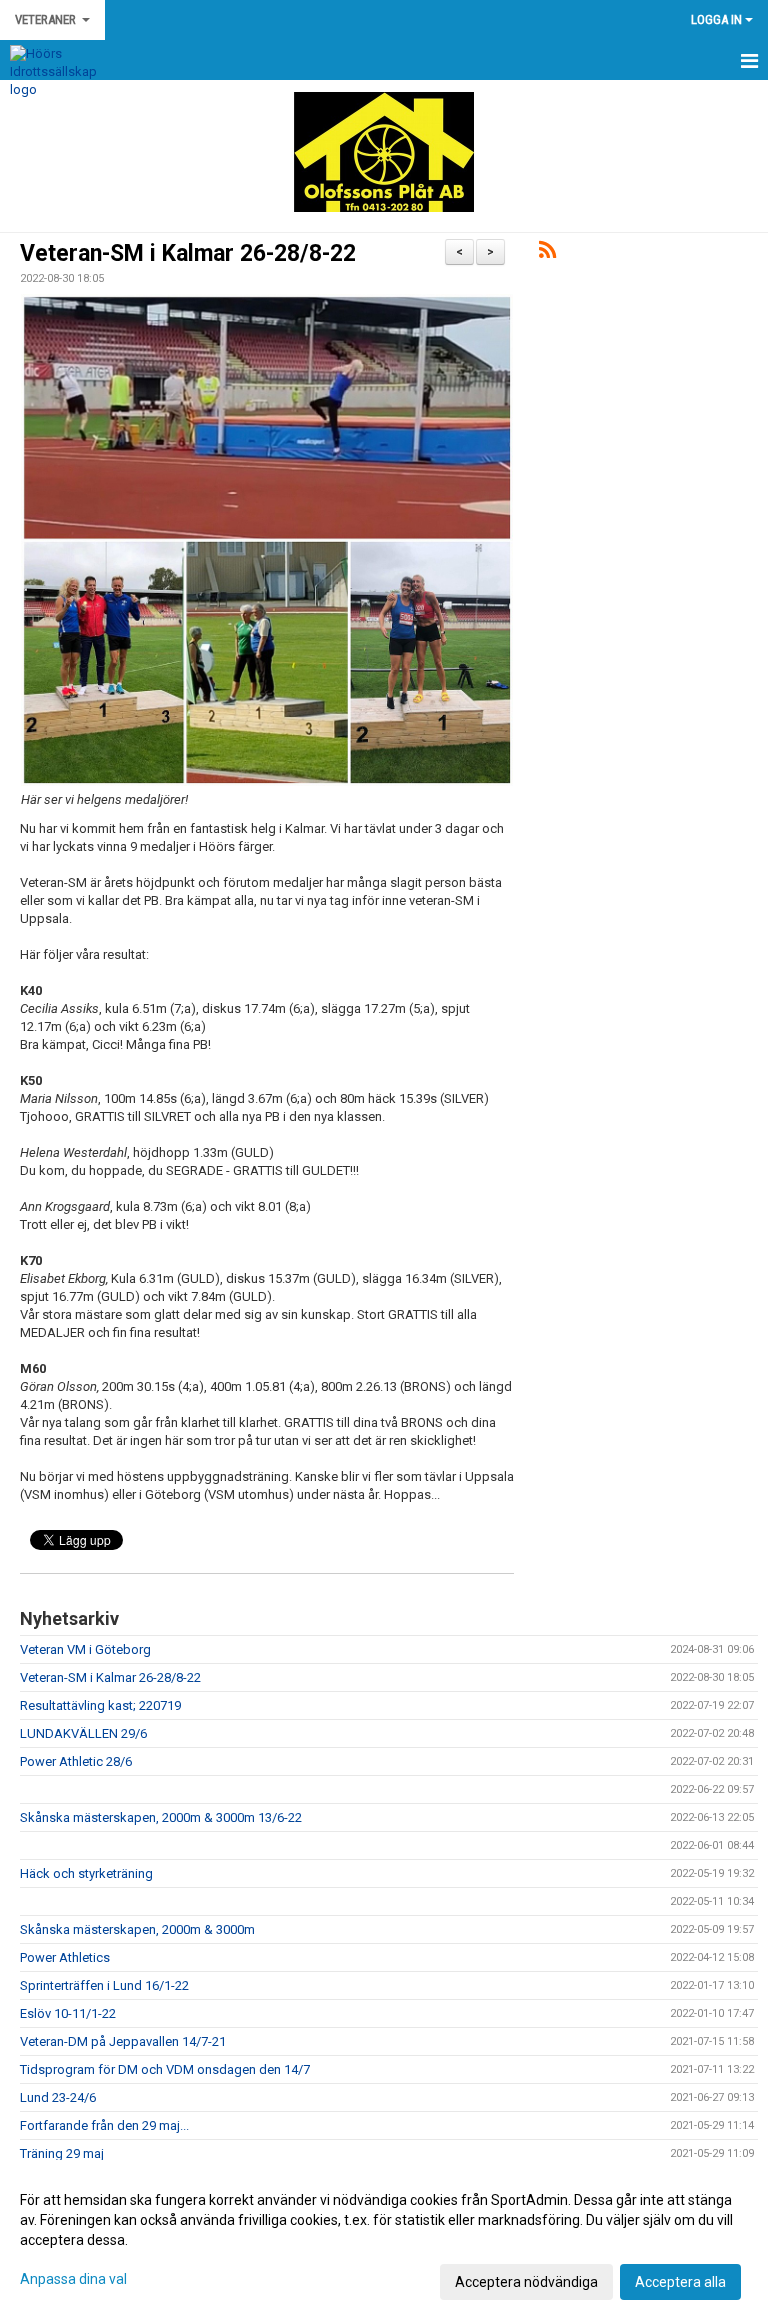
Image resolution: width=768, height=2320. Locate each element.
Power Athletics (65, 1957)
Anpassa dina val (73, 2279)
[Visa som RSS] (547, 253)
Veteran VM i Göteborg (85, 1649)
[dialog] (384, 2240)
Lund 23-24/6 (58, 2097)
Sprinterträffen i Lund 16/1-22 (104, 1985)
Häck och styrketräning (86, 1873)
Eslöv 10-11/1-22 (68, 2013)
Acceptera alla (680, 2282)
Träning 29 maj (62, 2153)
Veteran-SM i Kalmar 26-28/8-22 (188, 253)
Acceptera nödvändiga (526, 2282)
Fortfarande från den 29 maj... (104, 2125)
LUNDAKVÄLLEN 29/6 (83, 1733)
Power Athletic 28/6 (76, 1761)
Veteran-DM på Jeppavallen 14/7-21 (123, 2041)
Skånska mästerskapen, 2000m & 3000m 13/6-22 (161, 1817)
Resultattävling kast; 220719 (100, 1705)
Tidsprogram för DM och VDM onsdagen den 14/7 (165, 2069)
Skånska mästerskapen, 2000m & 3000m (137, 1929)
